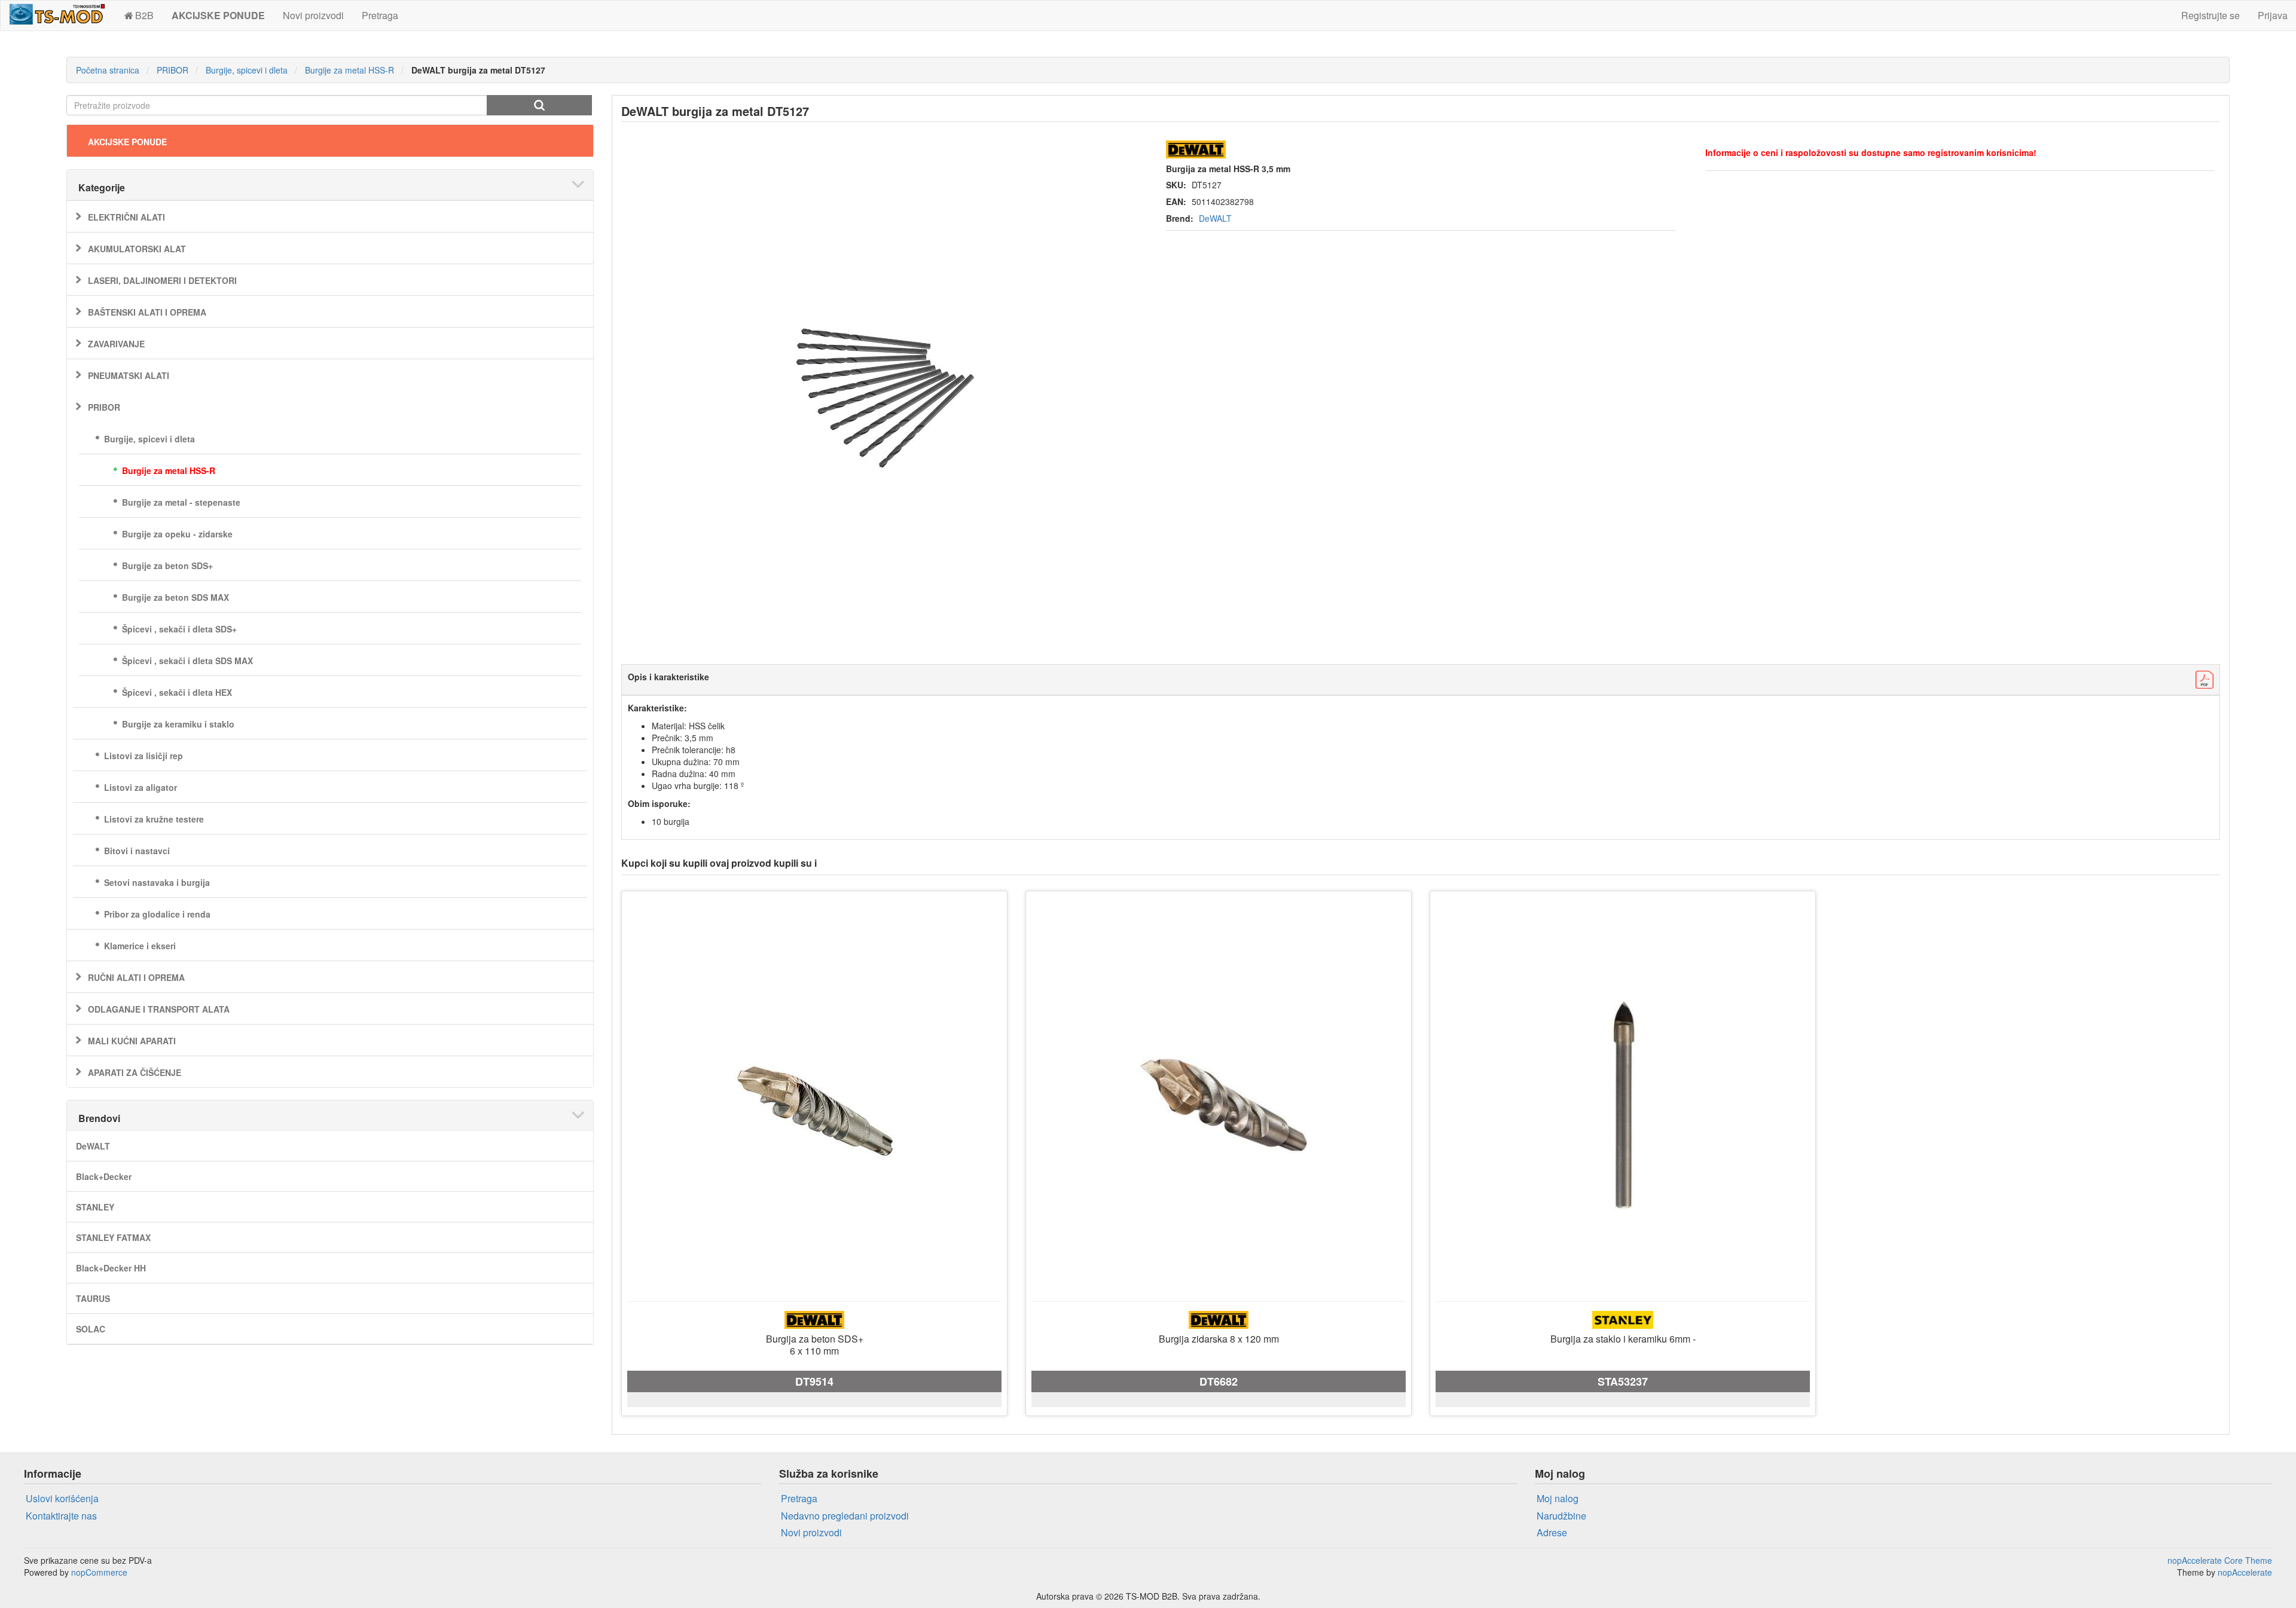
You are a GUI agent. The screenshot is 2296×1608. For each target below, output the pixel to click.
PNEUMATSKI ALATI (129, 375)
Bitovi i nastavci (137, 851)
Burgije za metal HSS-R (169, 470)
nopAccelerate (2245, 1572)
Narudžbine (1561, 1516)
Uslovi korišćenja (62, 1498)
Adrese (1552, 1532)
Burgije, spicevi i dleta (149, 439)
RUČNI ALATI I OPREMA (136, 977)
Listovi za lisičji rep (143, 756)
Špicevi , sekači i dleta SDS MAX (187, 661)
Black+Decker (104, 1176)
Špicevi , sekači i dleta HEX (177, 692)
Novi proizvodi (313, 15)
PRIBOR (104, 407)
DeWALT (93, 1146)
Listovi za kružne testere (154, 819)
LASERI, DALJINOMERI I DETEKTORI (162, 280)
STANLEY (95, 1207)
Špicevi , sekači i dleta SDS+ (179, 629)
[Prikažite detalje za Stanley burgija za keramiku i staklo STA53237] (1623, 1105)
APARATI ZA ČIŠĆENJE (135, 1072)
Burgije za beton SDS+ (167, 565)
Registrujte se (2210, 15)
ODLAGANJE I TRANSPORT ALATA (159, 1009)
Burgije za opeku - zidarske (177, 534)
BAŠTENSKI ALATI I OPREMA (147, 312)
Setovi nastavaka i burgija (157, 882)
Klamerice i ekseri (140, 946)
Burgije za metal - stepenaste (181, 502)
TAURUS (93, 1298)
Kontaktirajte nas (61, 1516)
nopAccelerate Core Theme (2220, 1560)
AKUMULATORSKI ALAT (137, 249)
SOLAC (91, 1329)
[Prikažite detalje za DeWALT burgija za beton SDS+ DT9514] (814, 1105)
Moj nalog (1558, 1498)
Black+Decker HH (111, 1268)
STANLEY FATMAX (113, 1237)
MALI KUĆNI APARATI (132, 1041)
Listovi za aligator (141, 787)
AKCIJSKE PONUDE (127, 142)
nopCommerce (99, 1572)
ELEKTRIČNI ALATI (126, 217)
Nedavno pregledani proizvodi (845, 1516)
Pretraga (380, 15)
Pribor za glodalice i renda (157, 914)
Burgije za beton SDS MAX (175, 597)
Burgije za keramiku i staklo (178, 724)
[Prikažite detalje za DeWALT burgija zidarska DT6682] (1219, 1105)
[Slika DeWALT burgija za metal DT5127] (882, 395)
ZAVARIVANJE (116, 344)
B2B (144, 15)
